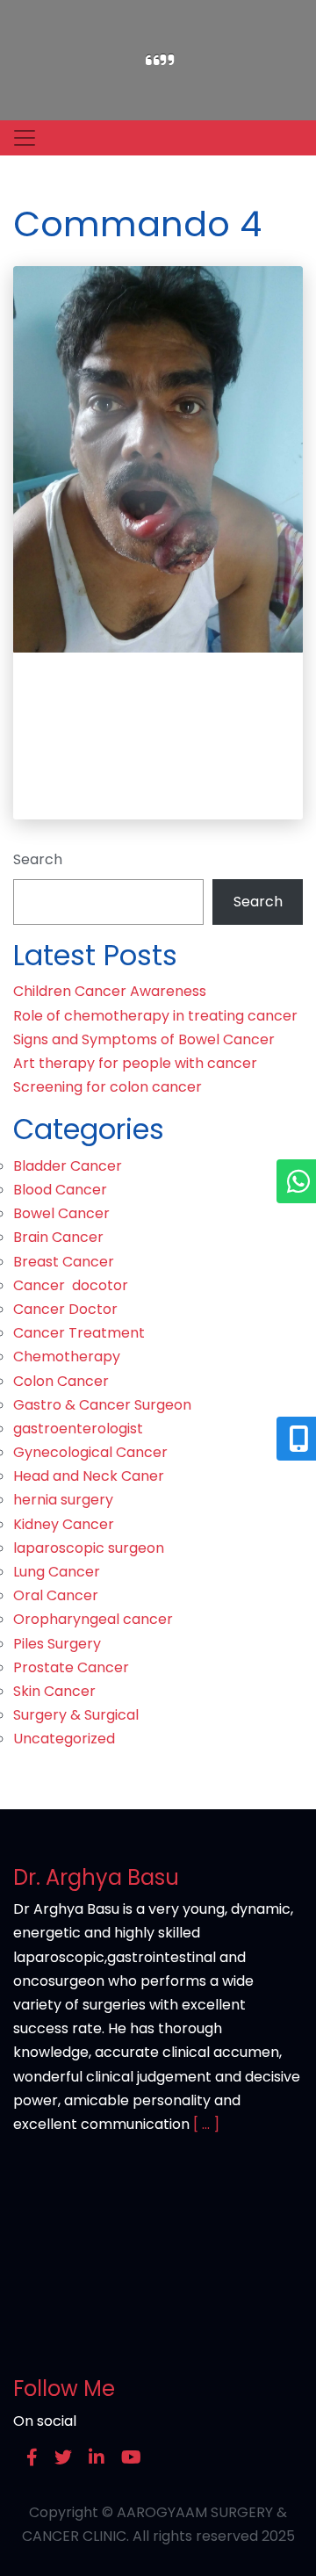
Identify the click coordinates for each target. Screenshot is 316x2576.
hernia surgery (63, 1500)
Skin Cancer (54, 1691)
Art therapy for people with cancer (135, 1063)
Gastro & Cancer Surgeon (102, 1405)
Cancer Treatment (79, 1333)
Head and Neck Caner (89, 1476)
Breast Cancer (64, 1262)
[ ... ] (206, 2124)
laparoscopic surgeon (89, 1548)
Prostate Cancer (71, 1667)
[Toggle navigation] (25, 138)
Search (38, 859)
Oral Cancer (56, 1595)
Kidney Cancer (64, 1524)
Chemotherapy (67, 1357)
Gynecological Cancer (90, 1452)
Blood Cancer (60, 1190)
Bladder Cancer (68, 1166)
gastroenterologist (78, 1429)
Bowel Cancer (61, 1213)
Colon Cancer (61, 1381)
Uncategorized (64, 1739)
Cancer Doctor (65, 1309)
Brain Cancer (58, 1237)
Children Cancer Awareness (110, 991)
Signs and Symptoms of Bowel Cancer (144, 1039)
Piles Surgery (57, 1644)
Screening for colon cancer (108, 1087)
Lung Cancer (57, 1572)
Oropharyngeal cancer (93, 1619)
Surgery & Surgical (76, 1715)
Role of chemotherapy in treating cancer (155, 1016)
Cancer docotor (71, 1285)
